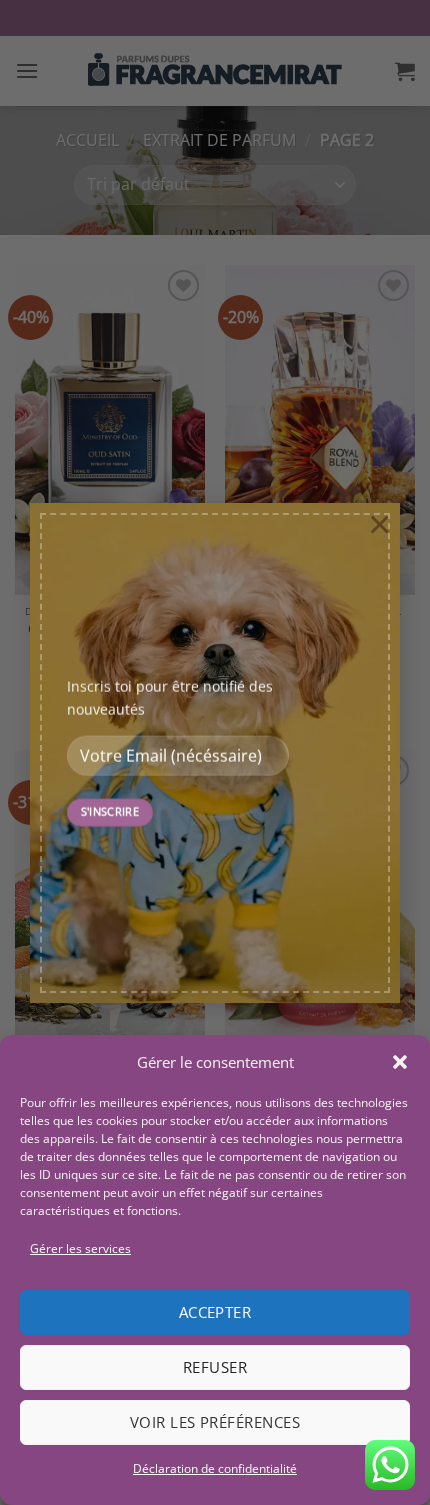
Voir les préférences (215, 1422)
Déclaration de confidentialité (215, 1468)
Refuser (215, 1367)
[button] (400, 1062)
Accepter (215, 1312)
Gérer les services (80, 1248)
